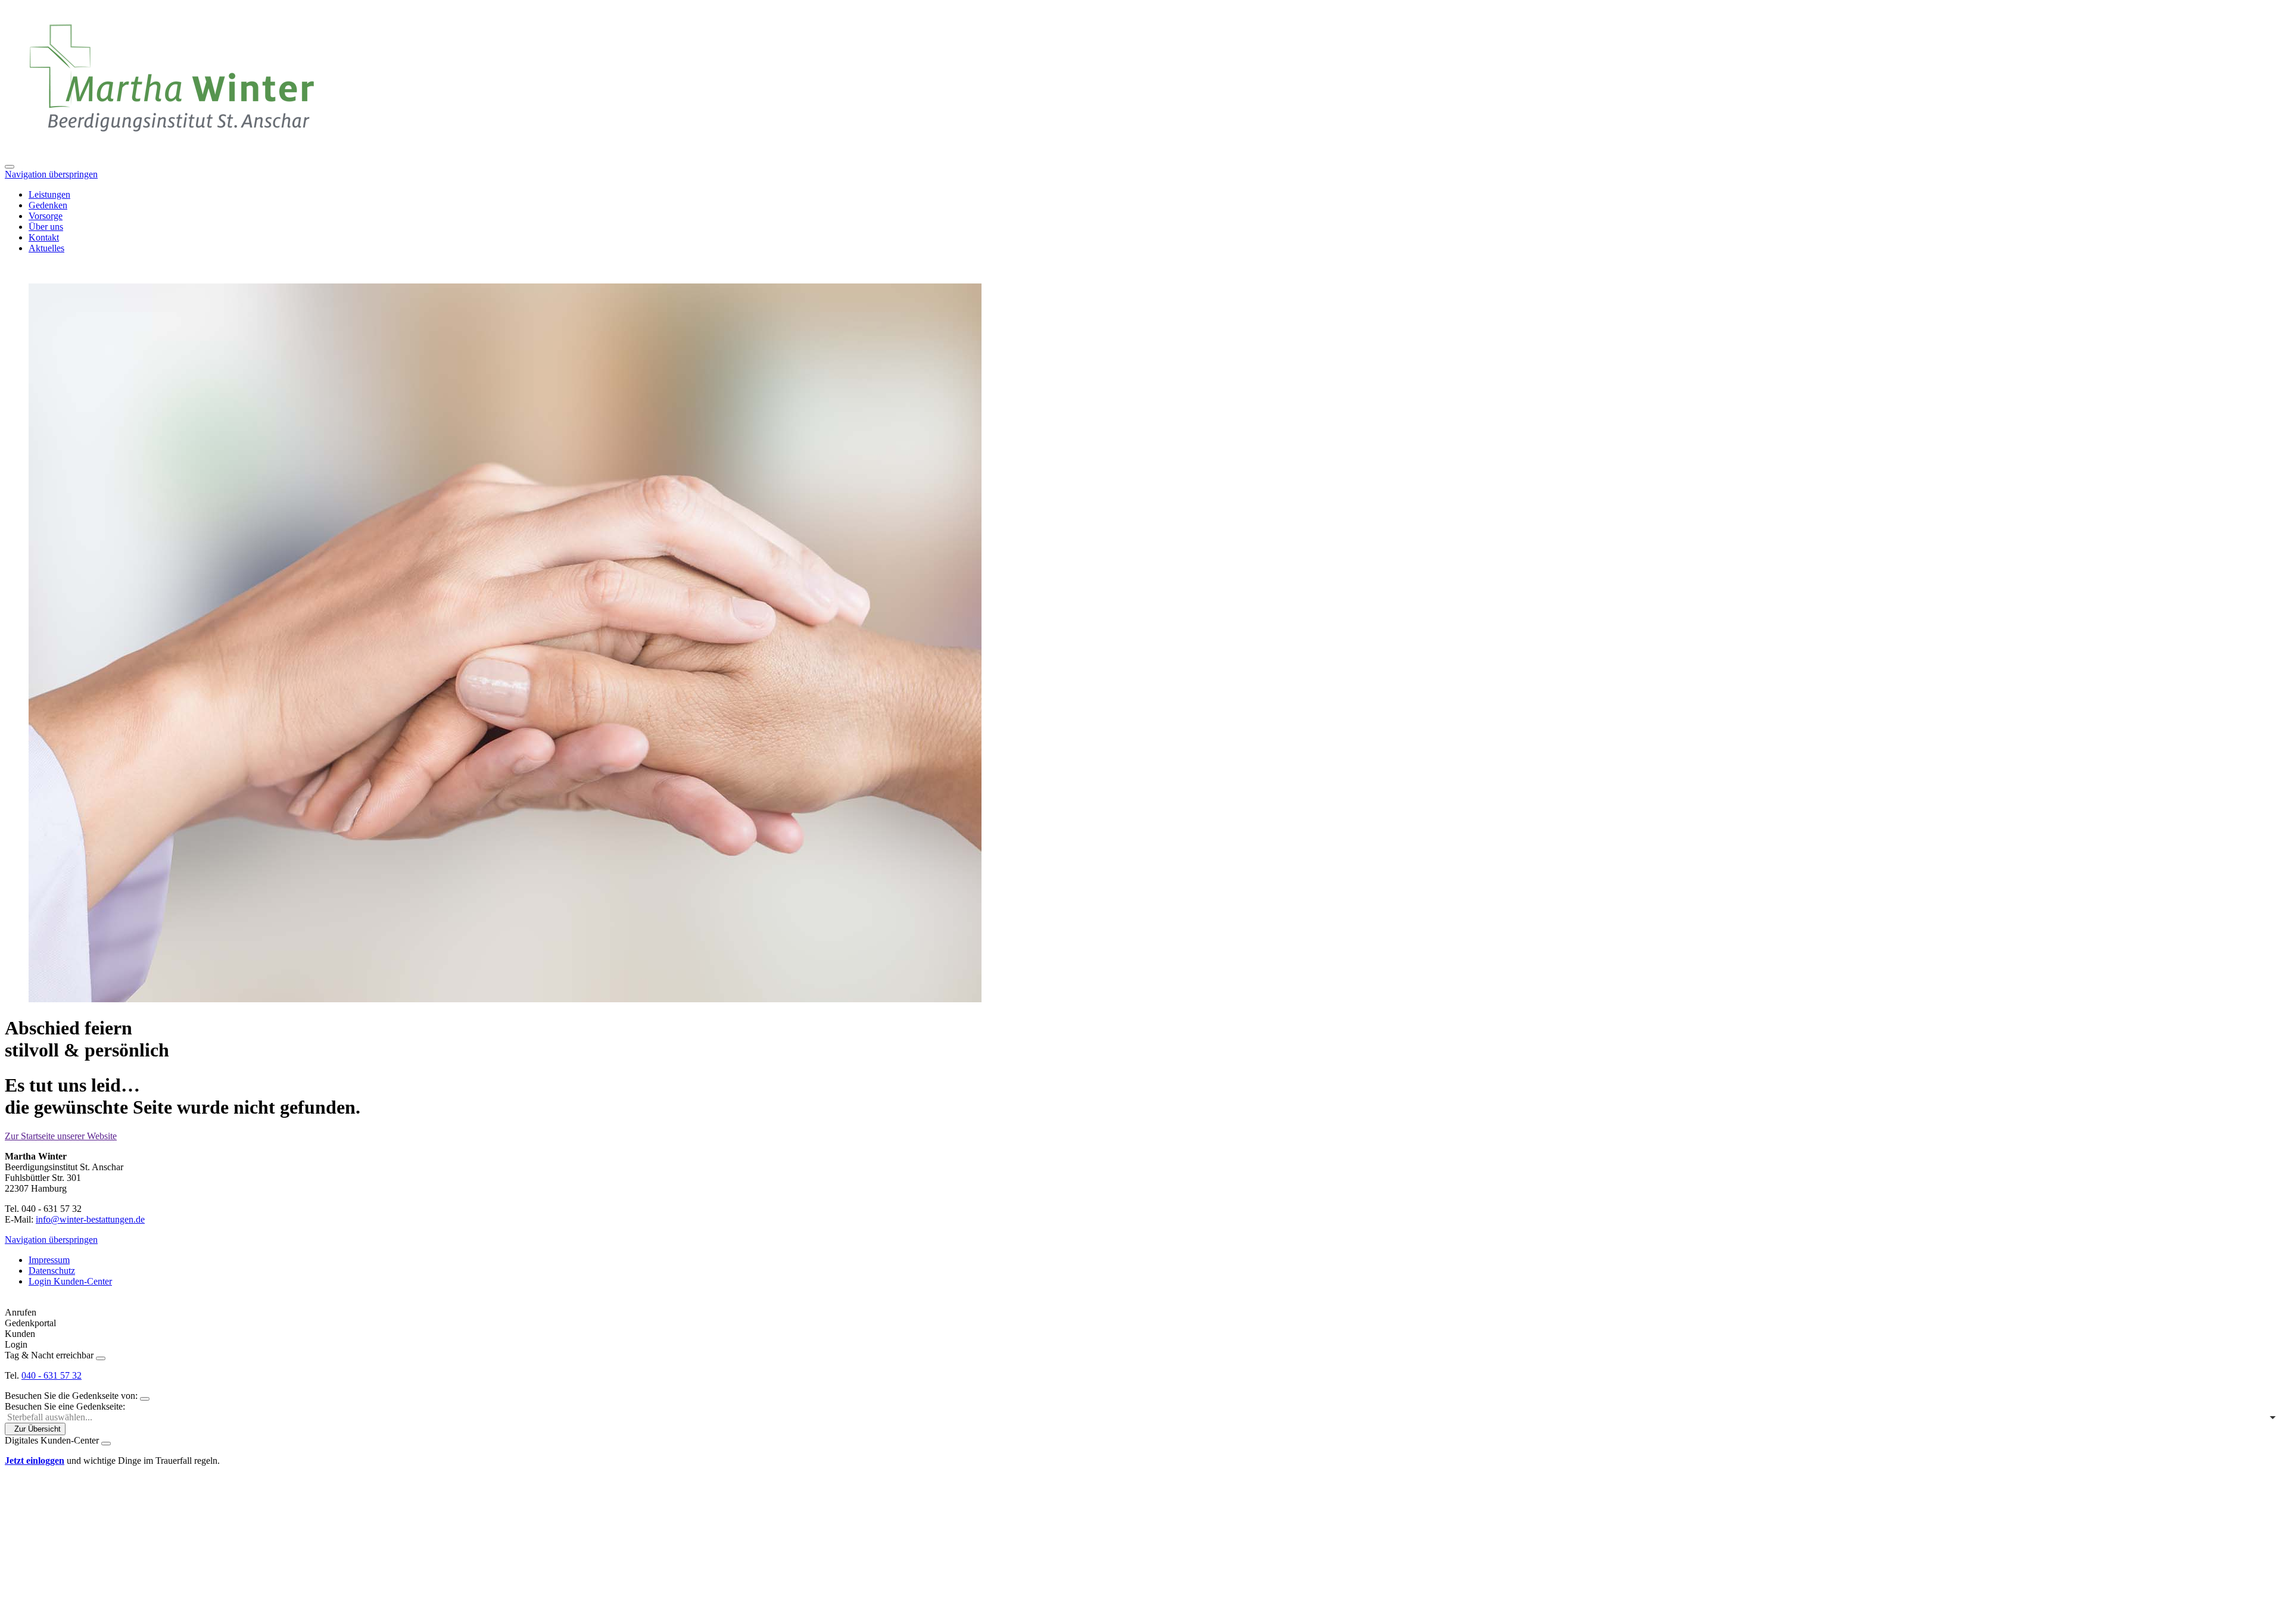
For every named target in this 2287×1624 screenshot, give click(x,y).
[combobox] (1143, 1417)
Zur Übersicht (38, 1429)
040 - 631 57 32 (52, 1375)
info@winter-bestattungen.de (90, 1219)
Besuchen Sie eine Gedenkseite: (65, 1406)
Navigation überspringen (51, 174)
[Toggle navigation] (10, 167)
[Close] (101, 1358)
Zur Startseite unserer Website (61, 1136)
